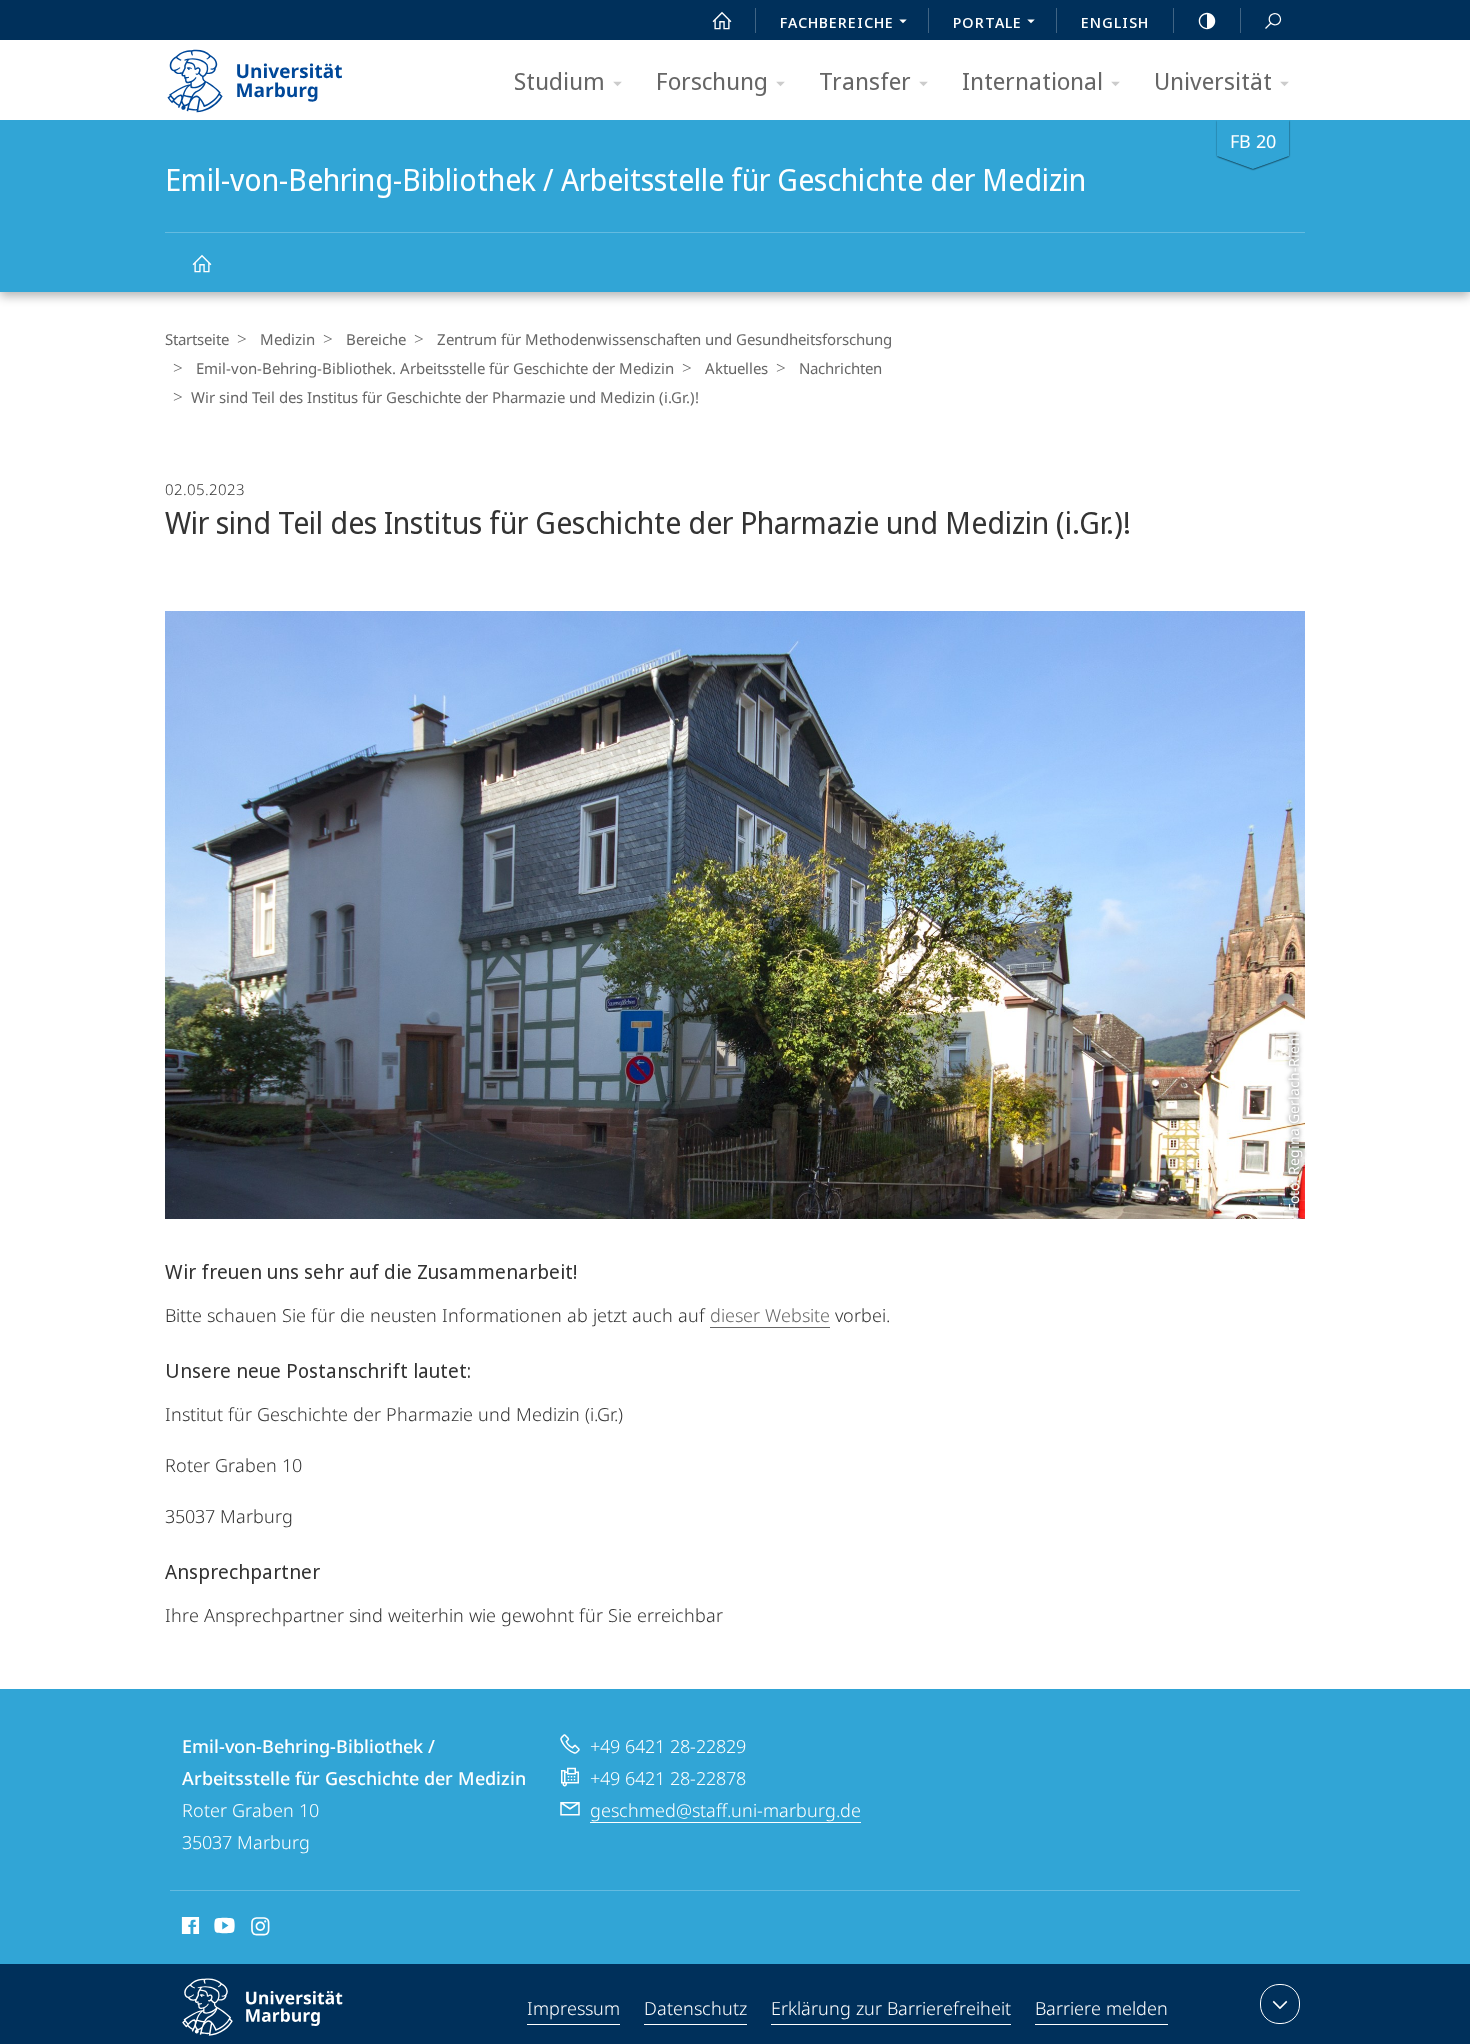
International (1032, 80)
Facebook (188, 1929)
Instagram (261, 1929)
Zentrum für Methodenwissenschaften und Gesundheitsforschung (664, 339)
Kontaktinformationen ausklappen (1280, 2004)
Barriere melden (1101, 2008)
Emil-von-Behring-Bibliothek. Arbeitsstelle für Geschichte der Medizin (435, 368)
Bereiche (376, 339)
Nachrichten (840, 368)
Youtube (222, 1929)
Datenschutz (695, 2008)
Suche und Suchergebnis (1273, 20)
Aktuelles (736, 368)
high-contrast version (1207, 20)
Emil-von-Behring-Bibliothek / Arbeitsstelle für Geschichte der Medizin (201, 262)
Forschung (712, 80)
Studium (559, 80)
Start (722, 20)
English (1115, 22)
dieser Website (770, 1315)
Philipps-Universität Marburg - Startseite (290, 74)
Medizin (287, 339)
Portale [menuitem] (987, 22)
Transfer (865, 80)
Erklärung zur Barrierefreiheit (891, 2008)
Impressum (573, 2008)
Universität (1213, 80)
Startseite (197, 339)
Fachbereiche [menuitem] (837, 22)
